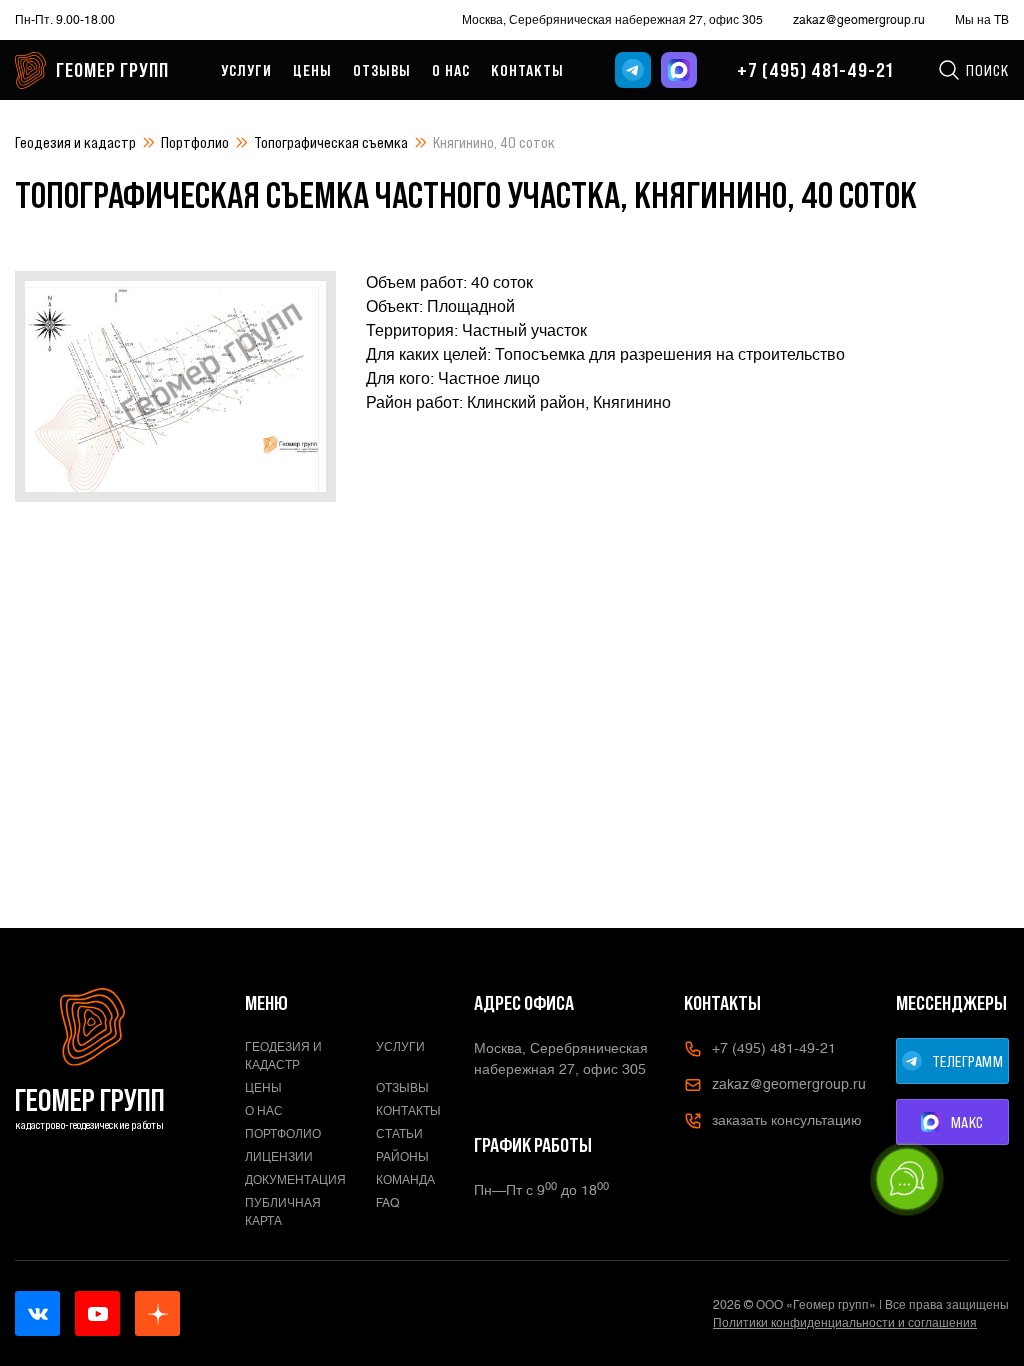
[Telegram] (633, 70)
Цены (312, 70)
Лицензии (279, 1157)
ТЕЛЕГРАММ (968, 1061)
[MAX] (679, 70)
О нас (451, 70)
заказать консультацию (787, 1120)
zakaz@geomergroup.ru (859, 20)
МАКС (967, 1122)
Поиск (987, 70)
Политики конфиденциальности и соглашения (845, 1323)
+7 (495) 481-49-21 (815, 70)
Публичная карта (283, 1212)
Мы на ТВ (982, 20)
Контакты (527, 70)
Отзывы (382, 70)
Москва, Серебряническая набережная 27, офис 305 (612, 20)
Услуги (246, 70)
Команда (405, 1180)
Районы (402, 1157)
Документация (295, 1180)
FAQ (388, 1203)
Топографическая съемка (331, 142)
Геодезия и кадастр (75, 142)
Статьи (399, 1134)
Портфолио (195, 142)
